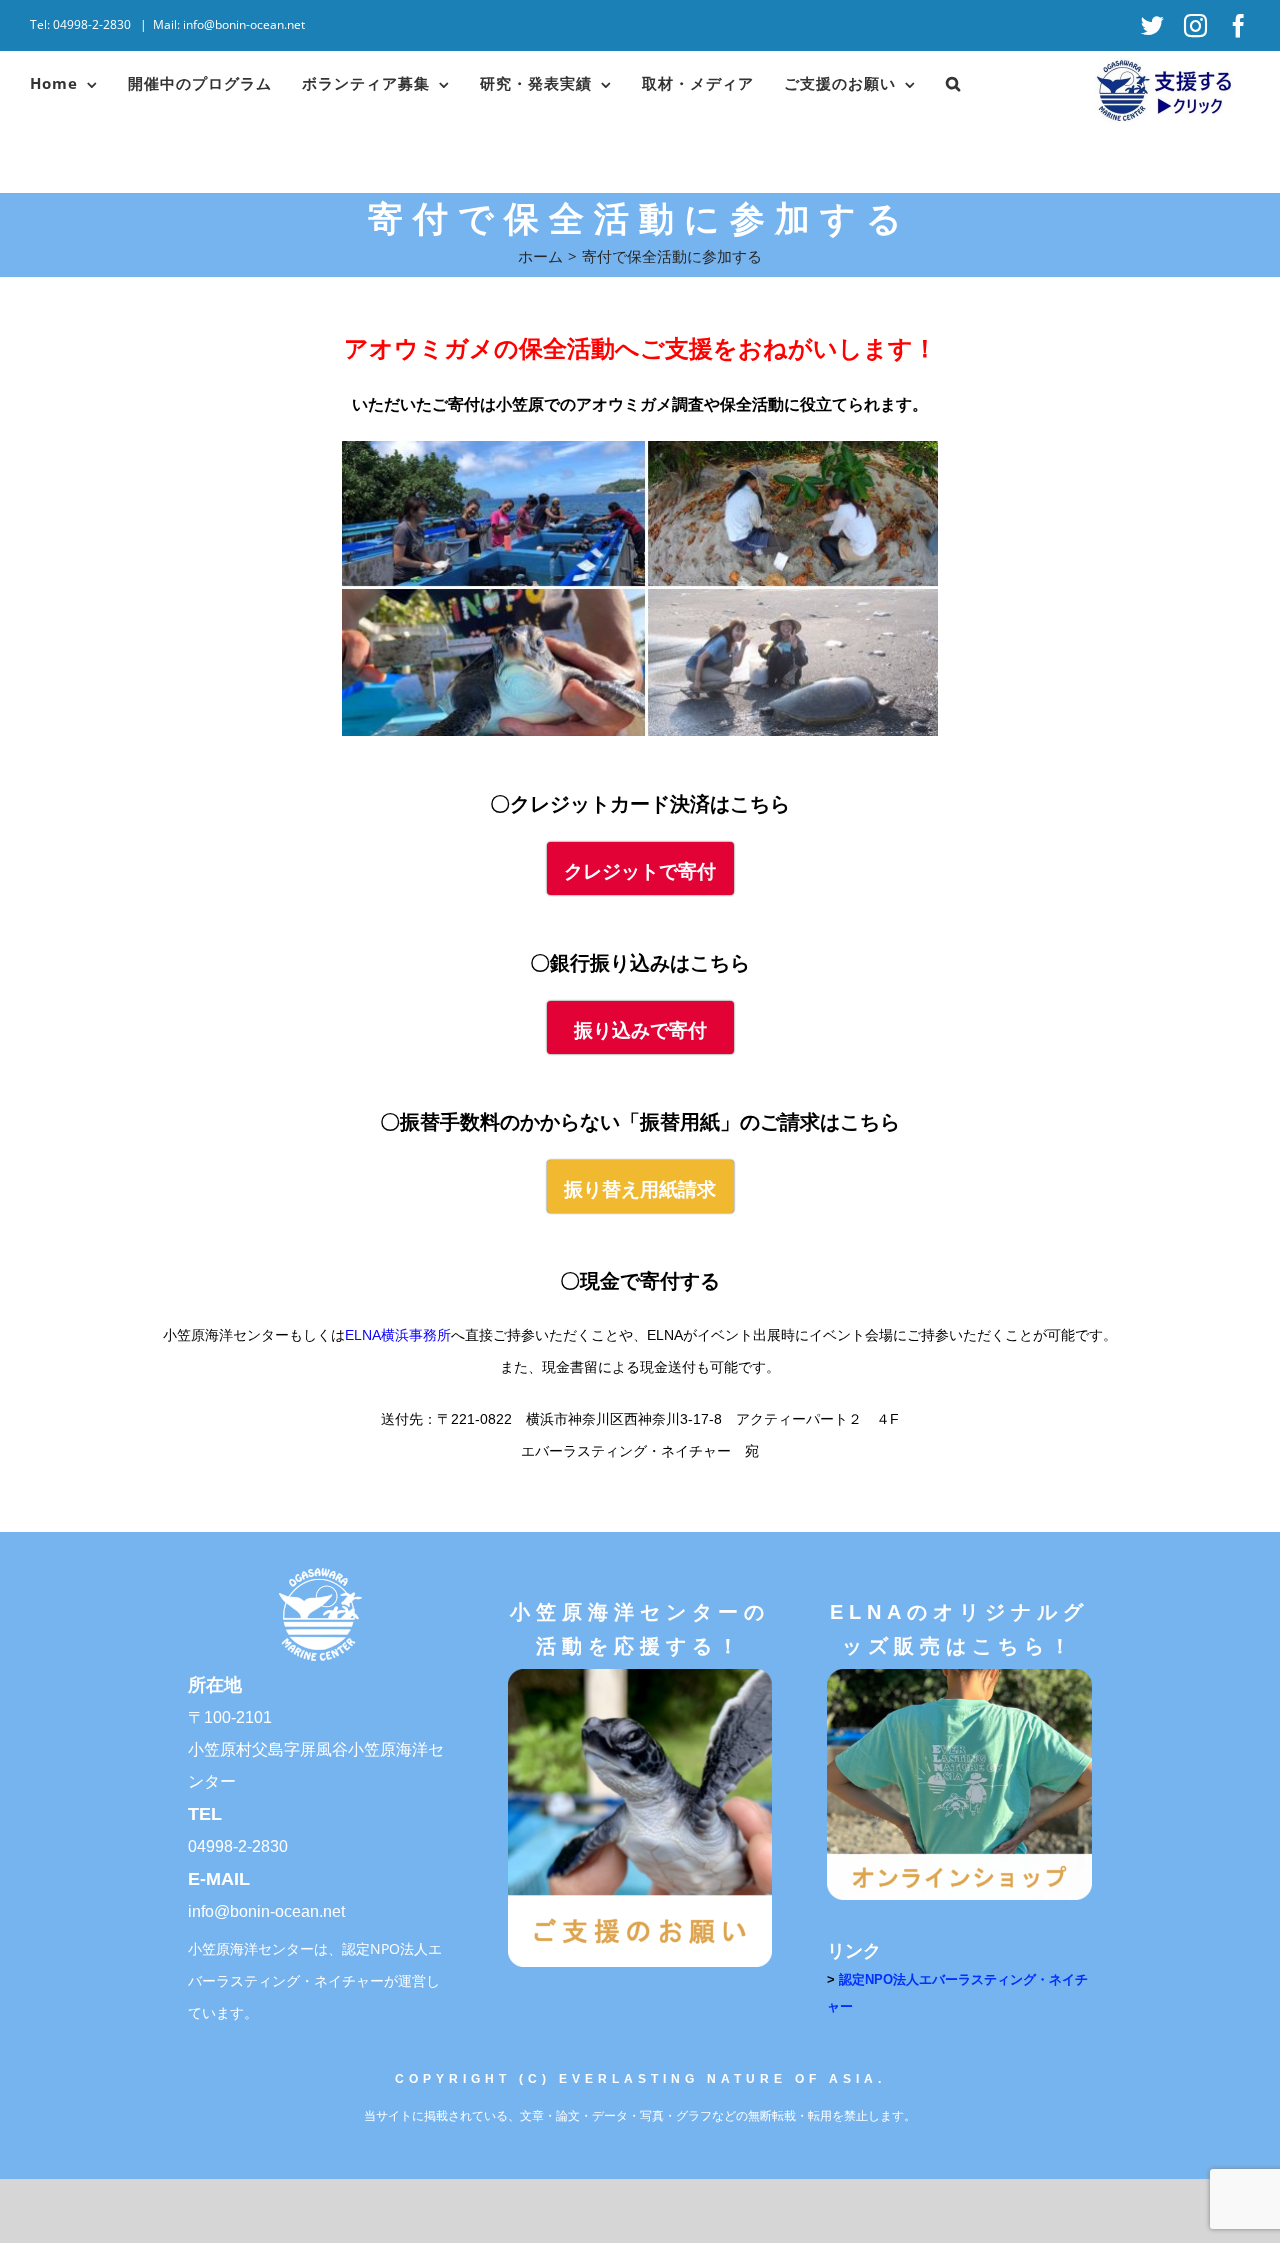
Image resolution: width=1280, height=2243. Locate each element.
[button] (953, 83)
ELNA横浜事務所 (398, 1335)
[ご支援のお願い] (640, 1675)
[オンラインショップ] (959, 1675)
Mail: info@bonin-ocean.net (229, 24)
